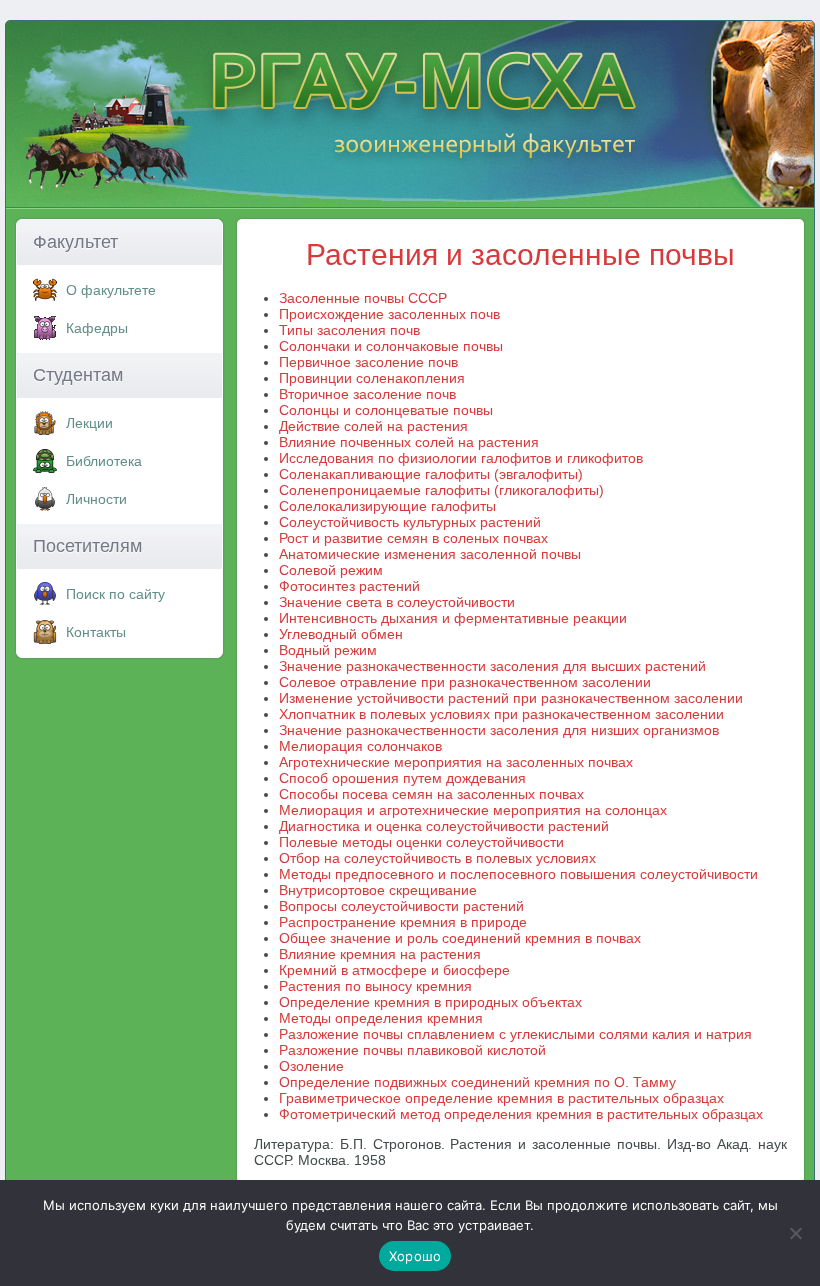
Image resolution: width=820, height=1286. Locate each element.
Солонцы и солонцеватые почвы (386, 410)
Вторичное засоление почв (367, 394)
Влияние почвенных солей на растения (409, 442)
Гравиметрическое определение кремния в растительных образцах (501, 1098)
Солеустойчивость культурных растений (410, 522)
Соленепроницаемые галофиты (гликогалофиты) (441, 490)
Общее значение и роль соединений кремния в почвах (460, 938)
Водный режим (328, 650)
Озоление (311, 1066)
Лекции (89, 423)
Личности (96, 499)
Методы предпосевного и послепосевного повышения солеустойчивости (518, 874)
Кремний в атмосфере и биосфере (394, 970)
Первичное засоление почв (368, 362)
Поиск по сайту (115, 594)
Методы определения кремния (381, 1018)
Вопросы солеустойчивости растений (401, 906)
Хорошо (415, 1256)
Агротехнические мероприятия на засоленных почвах (456, 762)
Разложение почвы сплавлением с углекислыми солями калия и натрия (515, 1034)
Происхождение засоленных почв (389, 314)
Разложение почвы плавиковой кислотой (412, 1050)
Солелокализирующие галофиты (387, 506)
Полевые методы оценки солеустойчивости (421, 842)
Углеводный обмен (341, 634)
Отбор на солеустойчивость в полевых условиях (437, 858)
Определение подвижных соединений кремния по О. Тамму (477, 1082)
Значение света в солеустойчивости (397, 602)
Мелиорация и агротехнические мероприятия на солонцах (473, 810)
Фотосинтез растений (349, 586)
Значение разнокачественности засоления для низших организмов (499, 730)
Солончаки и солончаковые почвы (391, 346)
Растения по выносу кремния (375, 986)
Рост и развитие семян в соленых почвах (413, 538)
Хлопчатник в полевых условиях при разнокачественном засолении (501, 714)
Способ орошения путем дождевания (402, 778)
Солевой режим (331, 570)
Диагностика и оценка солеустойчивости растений (444, 826)
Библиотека (104, 461)
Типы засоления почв (349, 330)
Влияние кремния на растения (380, 954)
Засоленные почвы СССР (363, 298)
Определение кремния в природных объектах (430, 1002)
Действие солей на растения (373, 426)
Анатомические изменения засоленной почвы (430, 554)
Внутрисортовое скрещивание (378, 890)
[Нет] (795, 1233)
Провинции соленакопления (372, 378)
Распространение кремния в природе (403, 922)
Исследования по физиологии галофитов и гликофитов (461, 458)
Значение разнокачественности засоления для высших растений (492, 666)
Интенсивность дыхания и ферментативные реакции (453, 618)
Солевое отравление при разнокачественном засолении (465, 682)
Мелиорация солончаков (360, 746)
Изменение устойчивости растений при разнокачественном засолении (511, 698)
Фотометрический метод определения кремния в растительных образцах (521, 1114)
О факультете (111, 290)
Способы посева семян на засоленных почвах (431, 794)
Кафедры (97, 328)
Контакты (96, 632)
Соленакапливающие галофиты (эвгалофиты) (431, 474)
